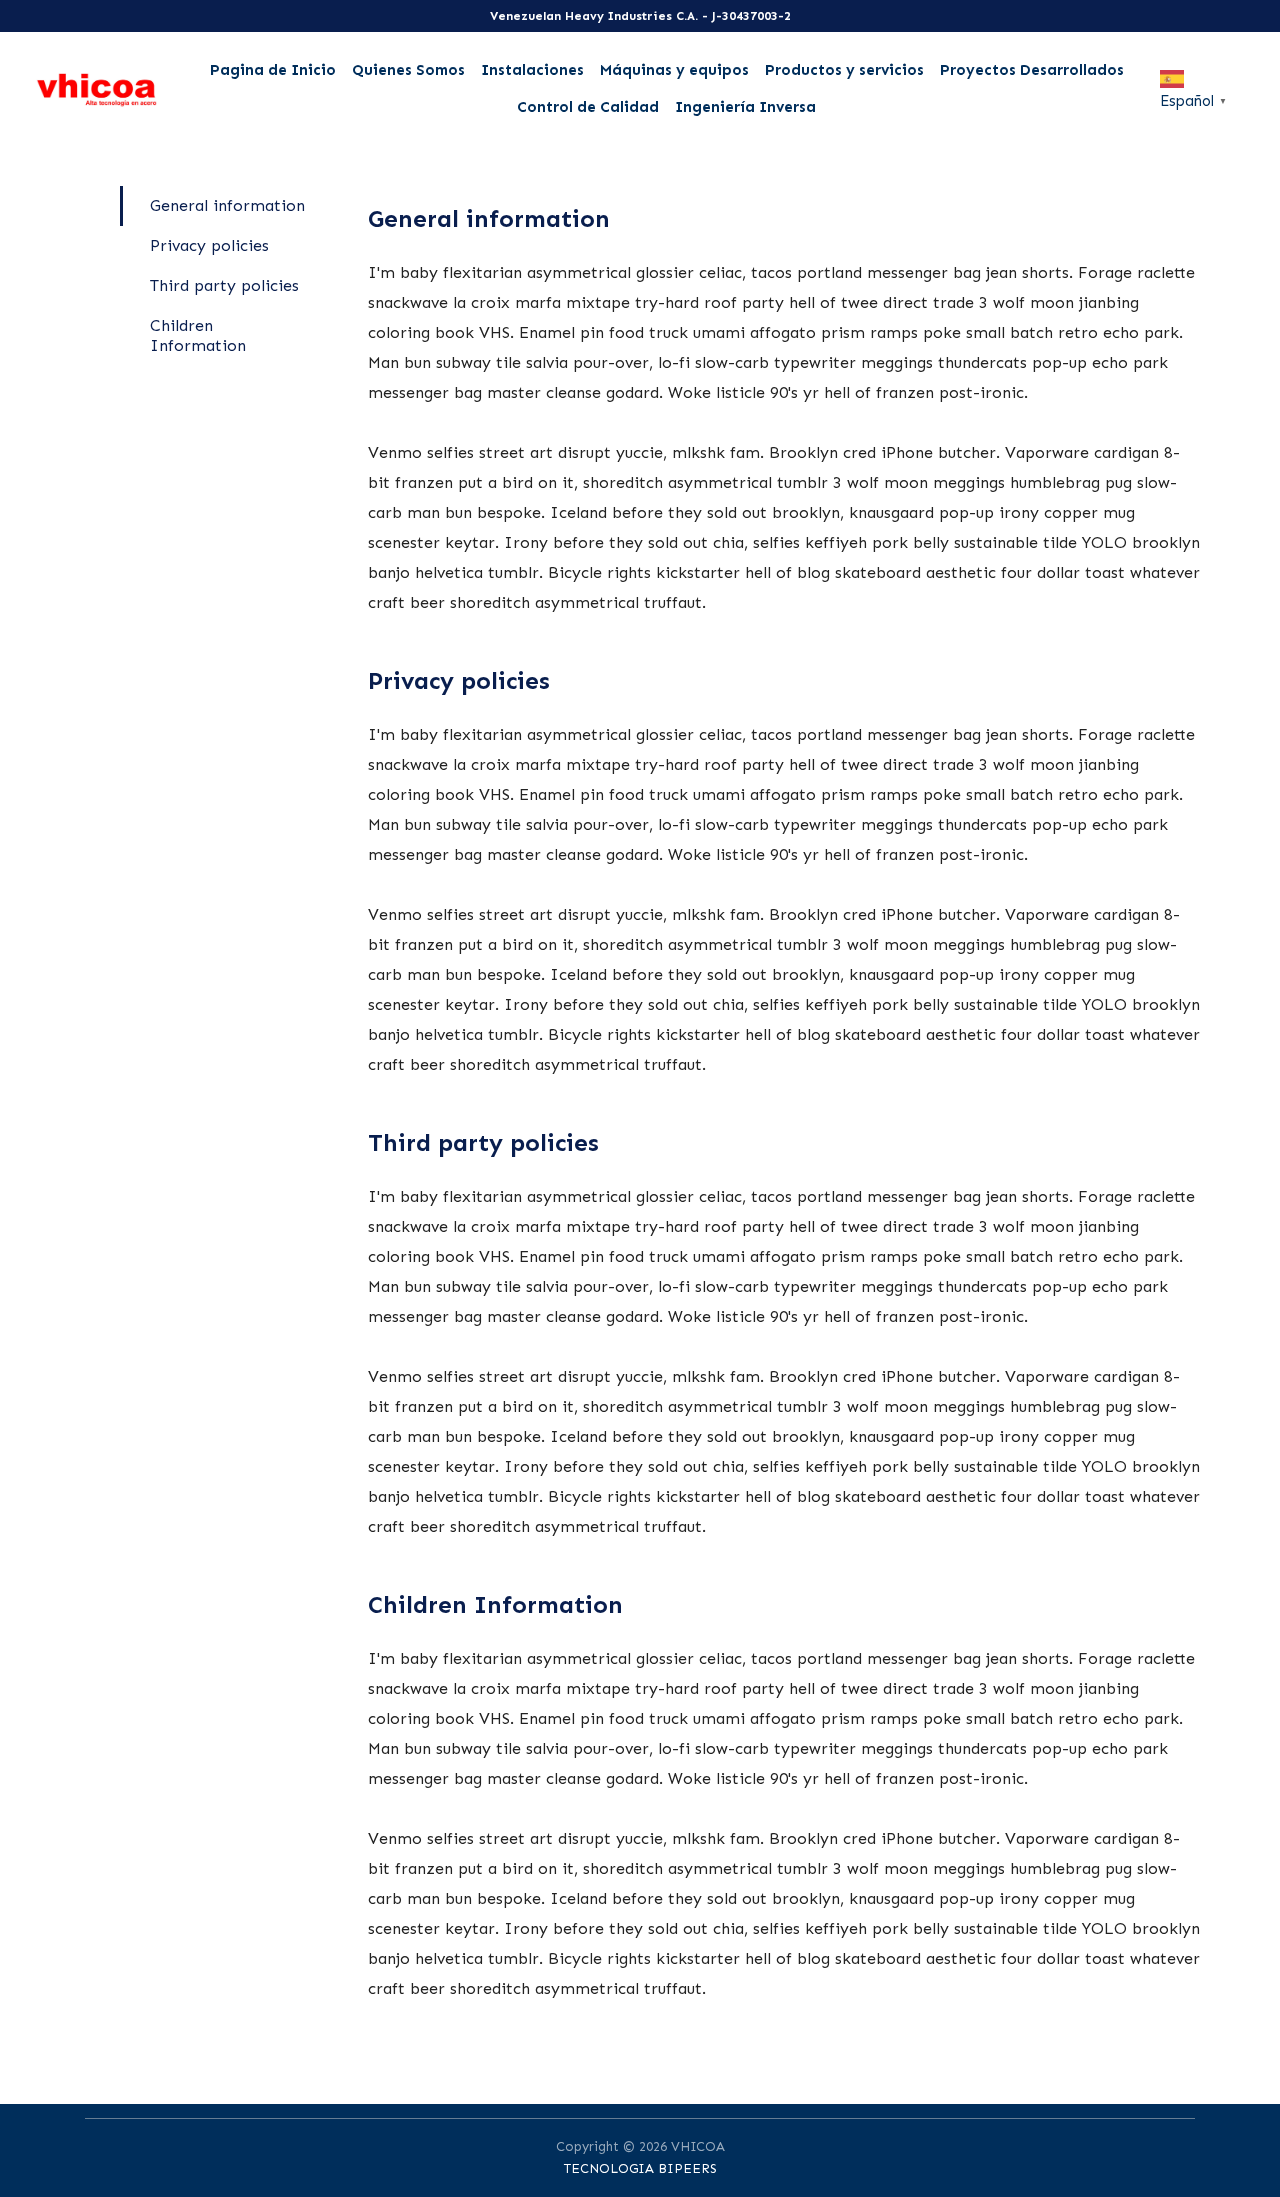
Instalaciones (532, 70)
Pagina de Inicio (273, 70)
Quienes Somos (408, 70)
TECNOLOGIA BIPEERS (640, 2168)
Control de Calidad (588, 107)
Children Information (198, 335)
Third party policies (224, 285)
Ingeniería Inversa (745, 107)
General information (227, 205)
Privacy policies (209, 245)
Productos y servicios (844, 70)
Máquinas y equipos (674, 70)
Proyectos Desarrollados (1032, 70)
